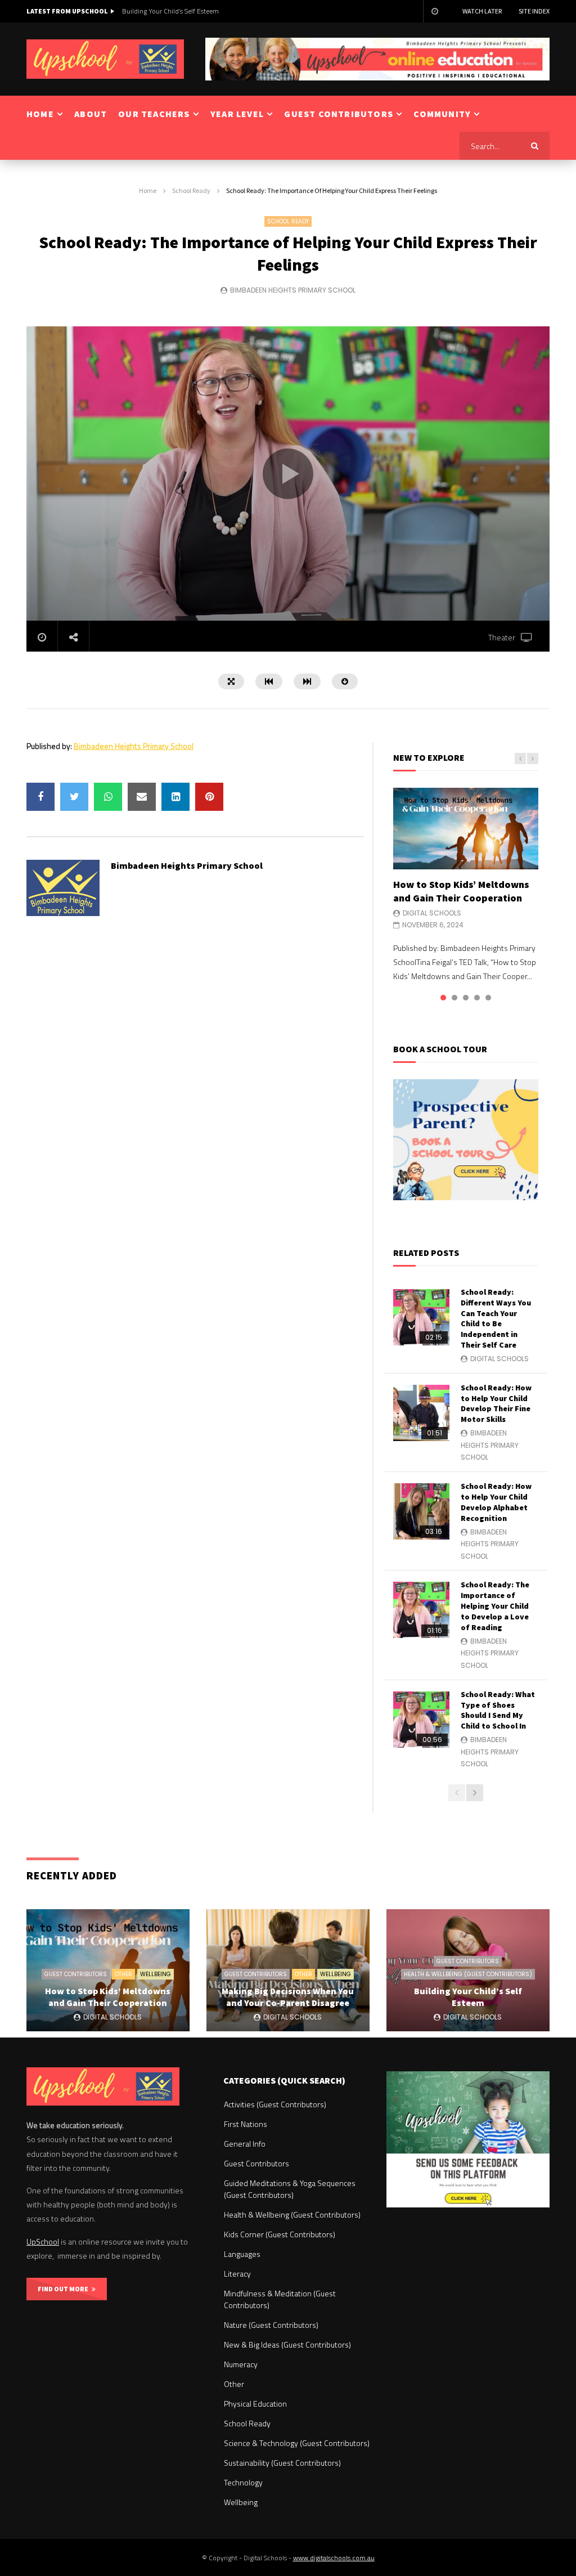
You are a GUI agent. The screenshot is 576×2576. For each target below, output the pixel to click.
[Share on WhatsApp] (108, 797)
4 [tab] (477, 998)
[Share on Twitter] (74, 797)
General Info (245, 2144)
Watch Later (482, 11)
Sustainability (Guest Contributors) (282, 2463)
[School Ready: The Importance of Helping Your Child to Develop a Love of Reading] (421, 1610)
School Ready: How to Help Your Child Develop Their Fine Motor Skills (496, 1404)
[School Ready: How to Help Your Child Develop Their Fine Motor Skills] (421, 1413)
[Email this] (142, 797)
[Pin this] (209, 797)
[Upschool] (105, 59)
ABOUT (91, 114)
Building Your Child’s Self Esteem (170, 11)
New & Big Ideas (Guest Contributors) (287, 2344)
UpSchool (43, 2241)
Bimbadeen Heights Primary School (293, 290)
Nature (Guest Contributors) (271, 2325)
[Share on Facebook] (40, 797)
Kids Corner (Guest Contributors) (280, 2234)
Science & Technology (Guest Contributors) (297, 2443)
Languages (242, 2254)
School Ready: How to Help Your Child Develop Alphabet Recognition (496, 1502)
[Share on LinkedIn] (175, 797)
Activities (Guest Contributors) (275, 2104)
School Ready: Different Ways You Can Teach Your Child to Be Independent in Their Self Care (496, 1318)
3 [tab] (466, 998)
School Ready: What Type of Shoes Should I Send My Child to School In (498, 1710)
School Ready (191, 190)
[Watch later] (434, 11)
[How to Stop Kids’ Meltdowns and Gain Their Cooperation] (466, 829)
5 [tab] (488, 998)
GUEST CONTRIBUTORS (339, 114)
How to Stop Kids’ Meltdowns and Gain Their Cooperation (461, 891)
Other (123, 1974)
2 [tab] (454, 998)
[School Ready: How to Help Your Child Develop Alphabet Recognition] (421, 1511)
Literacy (237, 2274)
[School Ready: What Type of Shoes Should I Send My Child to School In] (421, 1720)
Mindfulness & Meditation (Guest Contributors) (280, 2299)
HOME (40, 114)
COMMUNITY (442, 114)
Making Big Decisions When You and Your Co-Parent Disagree (288, 1997)
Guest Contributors (76, 1974)
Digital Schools (432, 913)
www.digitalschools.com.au (334, 2558)
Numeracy (241, 2364)
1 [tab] (443, 998)
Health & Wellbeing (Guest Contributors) (468, 1974)
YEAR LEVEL (237, 114)
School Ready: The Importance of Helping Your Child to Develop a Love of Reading (495, 1606)
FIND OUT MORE (65, 2289)
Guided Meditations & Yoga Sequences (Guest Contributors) (290, 2189)
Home (148, 190)
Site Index (534, 11)
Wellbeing (156, 1974)
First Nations (246, 2124)
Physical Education (255, 2404)
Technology (243, 2482)
